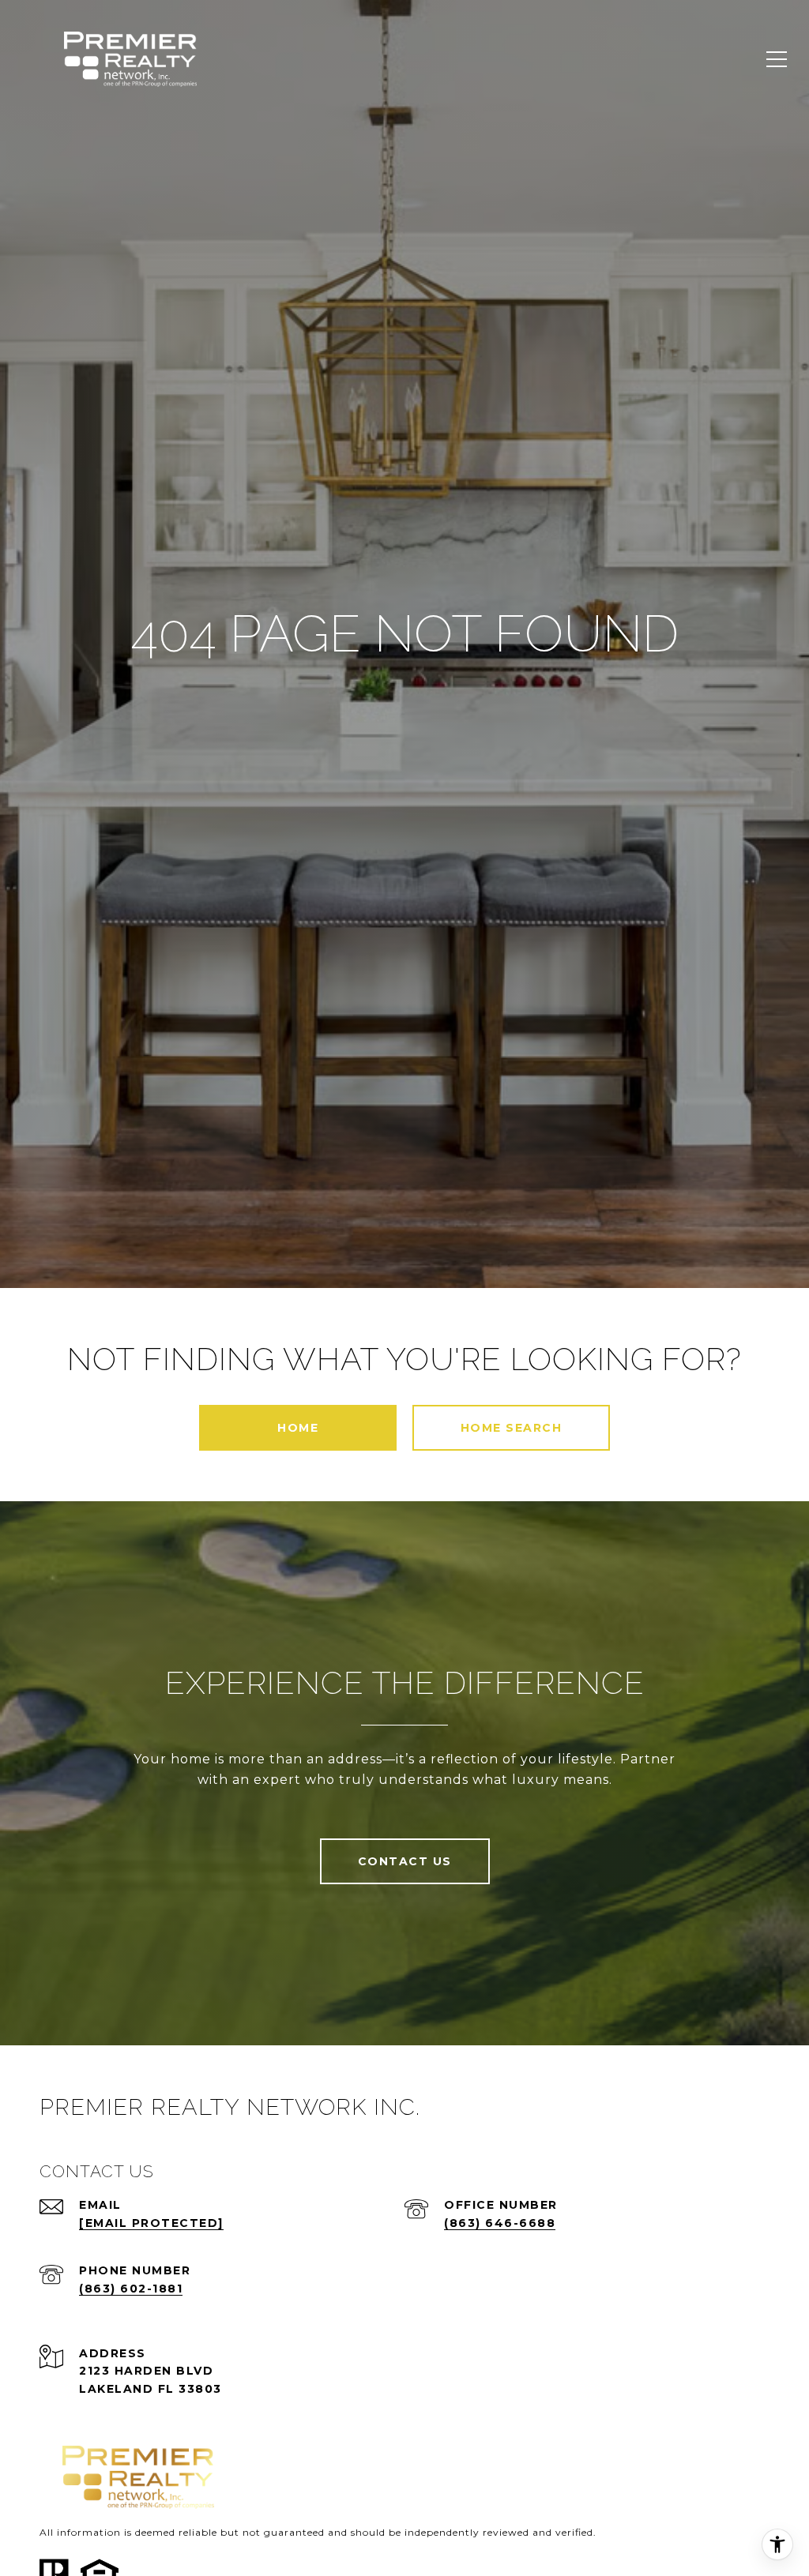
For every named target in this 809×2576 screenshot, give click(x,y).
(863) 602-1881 (131, 2289)
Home (298, 1428)
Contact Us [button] (405, 1861)
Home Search (512, 1428)
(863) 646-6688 (500, 2223)
